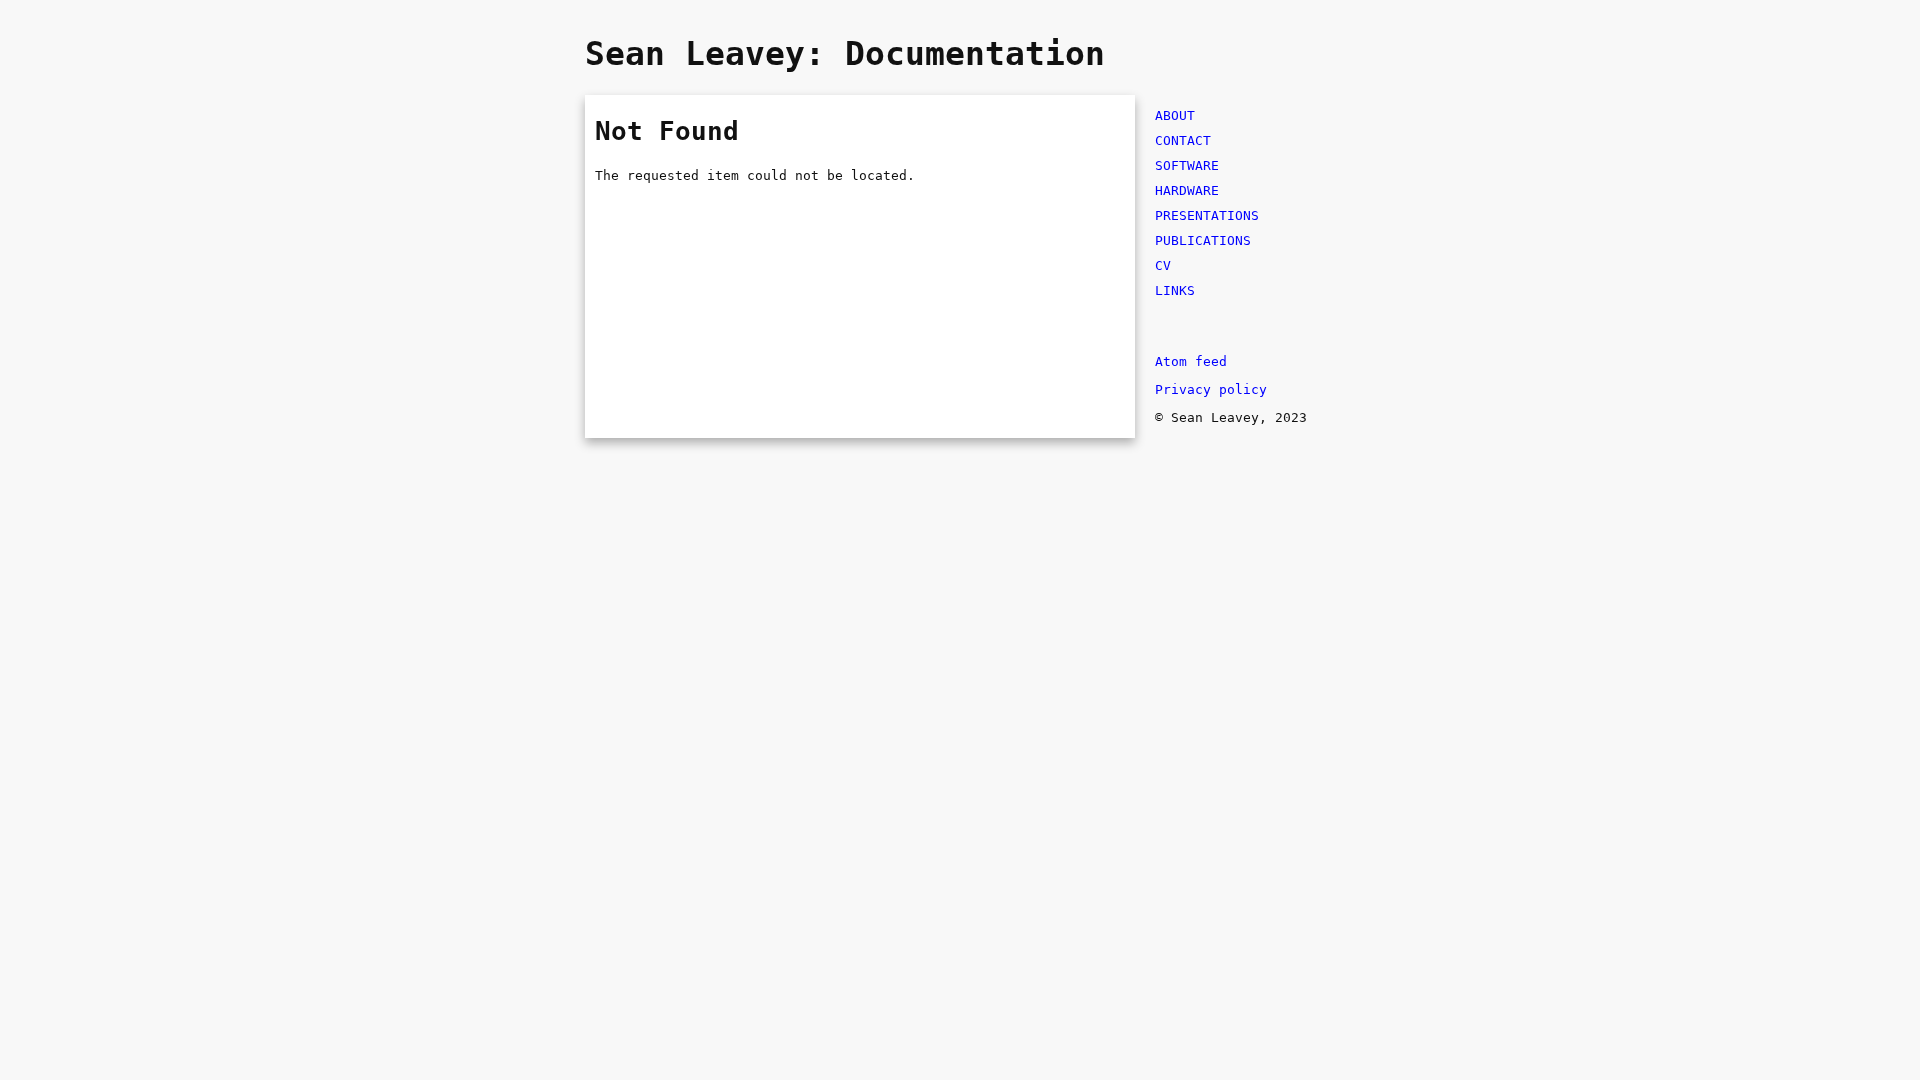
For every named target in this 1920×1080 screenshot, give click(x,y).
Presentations (1207, 215)
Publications (1203, 240)
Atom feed (1191, 361)
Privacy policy (1211, 389)
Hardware (1187, 190)
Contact (1183, 140)
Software (1187, 165)
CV (1163, 265)
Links (1175, 290)
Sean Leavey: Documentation (845, 54)
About (1175, 115)
